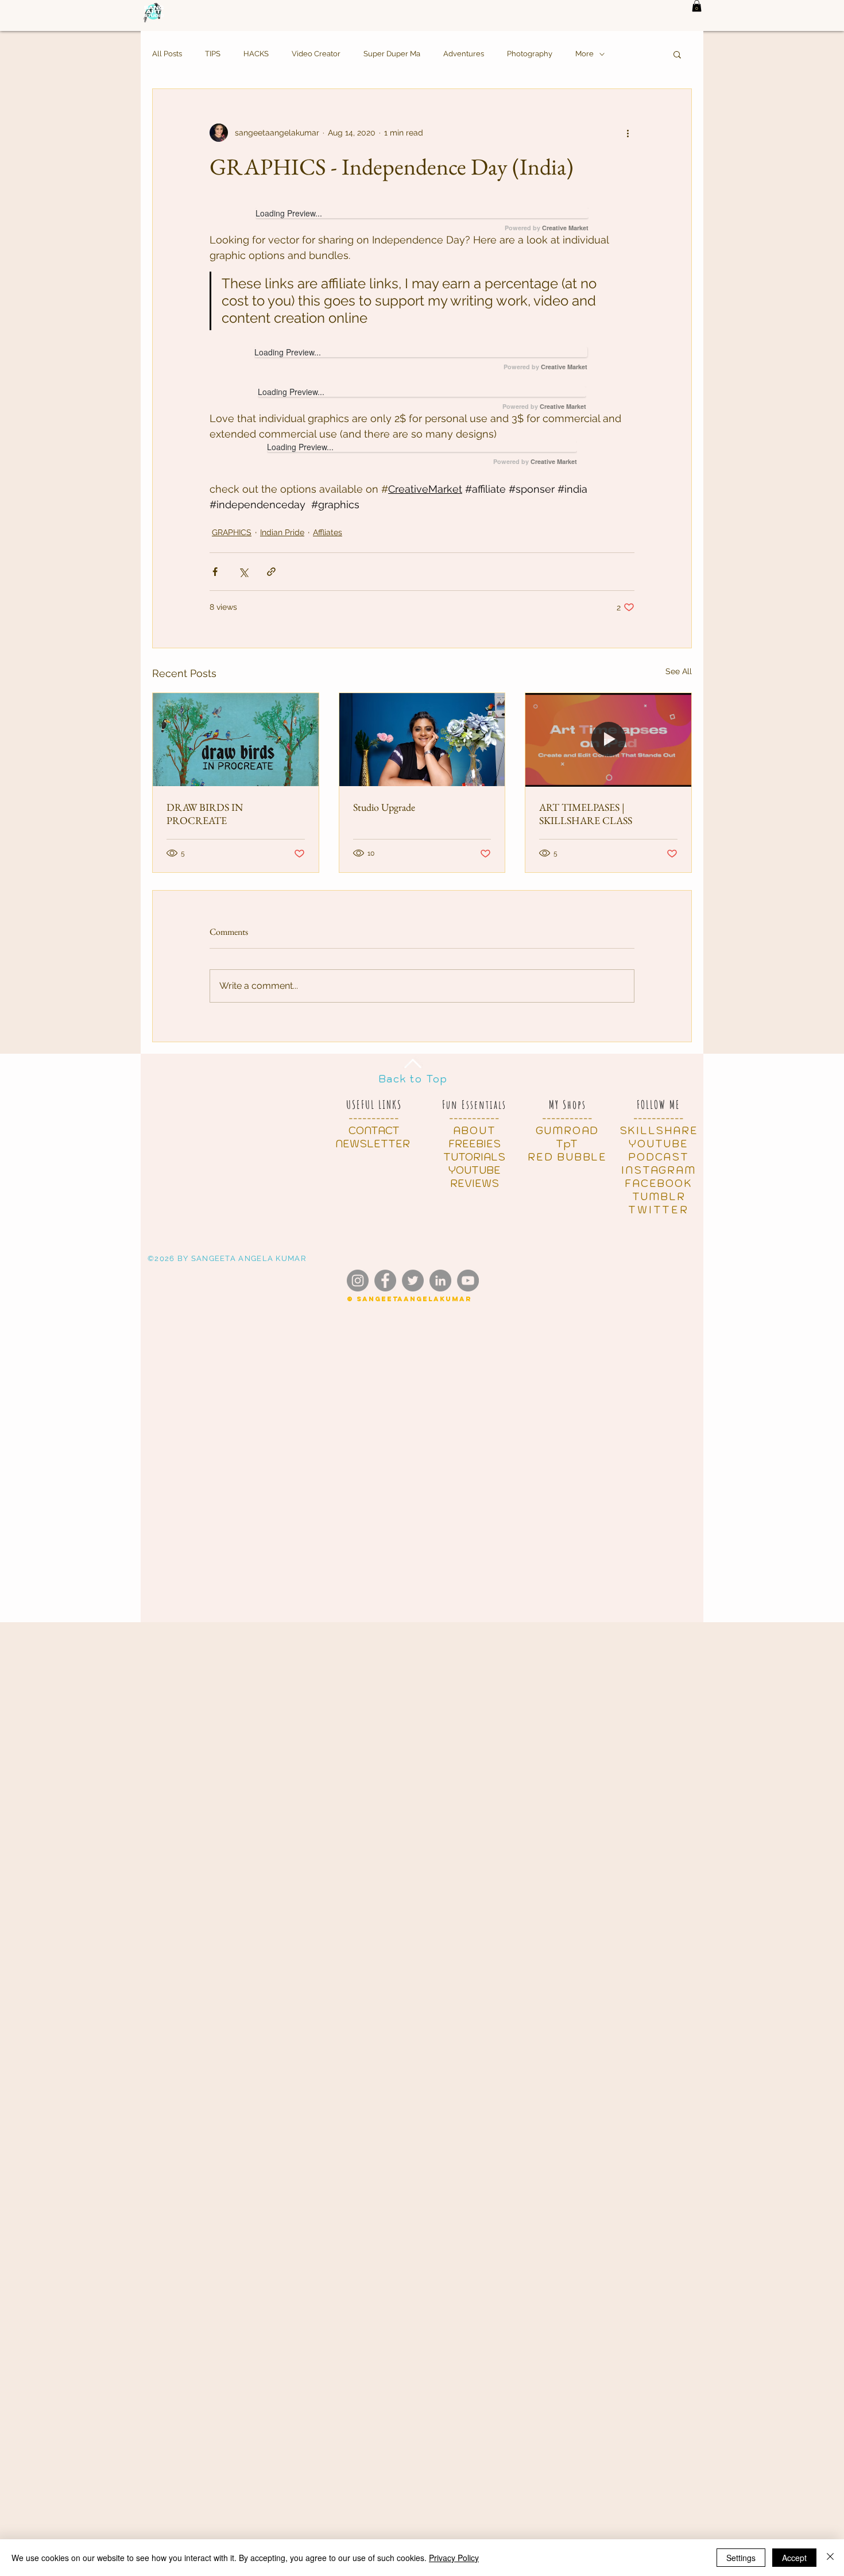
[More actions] (628, 133)
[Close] (830, 2558)
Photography (530, 54)
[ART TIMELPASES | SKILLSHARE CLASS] (608, 740)
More (584, 54)
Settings (741, 2558)
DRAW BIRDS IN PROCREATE (205, 814)
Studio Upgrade (384, 807)
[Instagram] (358, 1281)
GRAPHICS (232, 532)
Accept (794, 2558)
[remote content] (422, 220)
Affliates (328, 532)
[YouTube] (468, 1281)
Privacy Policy (454, 2558)
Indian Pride (282, 532)
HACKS (256, 54)
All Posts (167, 54)
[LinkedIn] (440, 1281)
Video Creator (316, 54)
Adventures (464, 54)
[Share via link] (271, 572)
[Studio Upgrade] (422, 740)
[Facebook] (385, 1281)
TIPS (213, 54)
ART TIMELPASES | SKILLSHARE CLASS (586, 814)
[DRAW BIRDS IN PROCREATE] (236, 740)
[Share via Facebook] (215, 572)
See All (679, 671)
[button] (697, 6)
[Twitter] (413, 1281)
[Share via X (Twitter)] (243, 572)
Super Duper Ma (392, 54)
